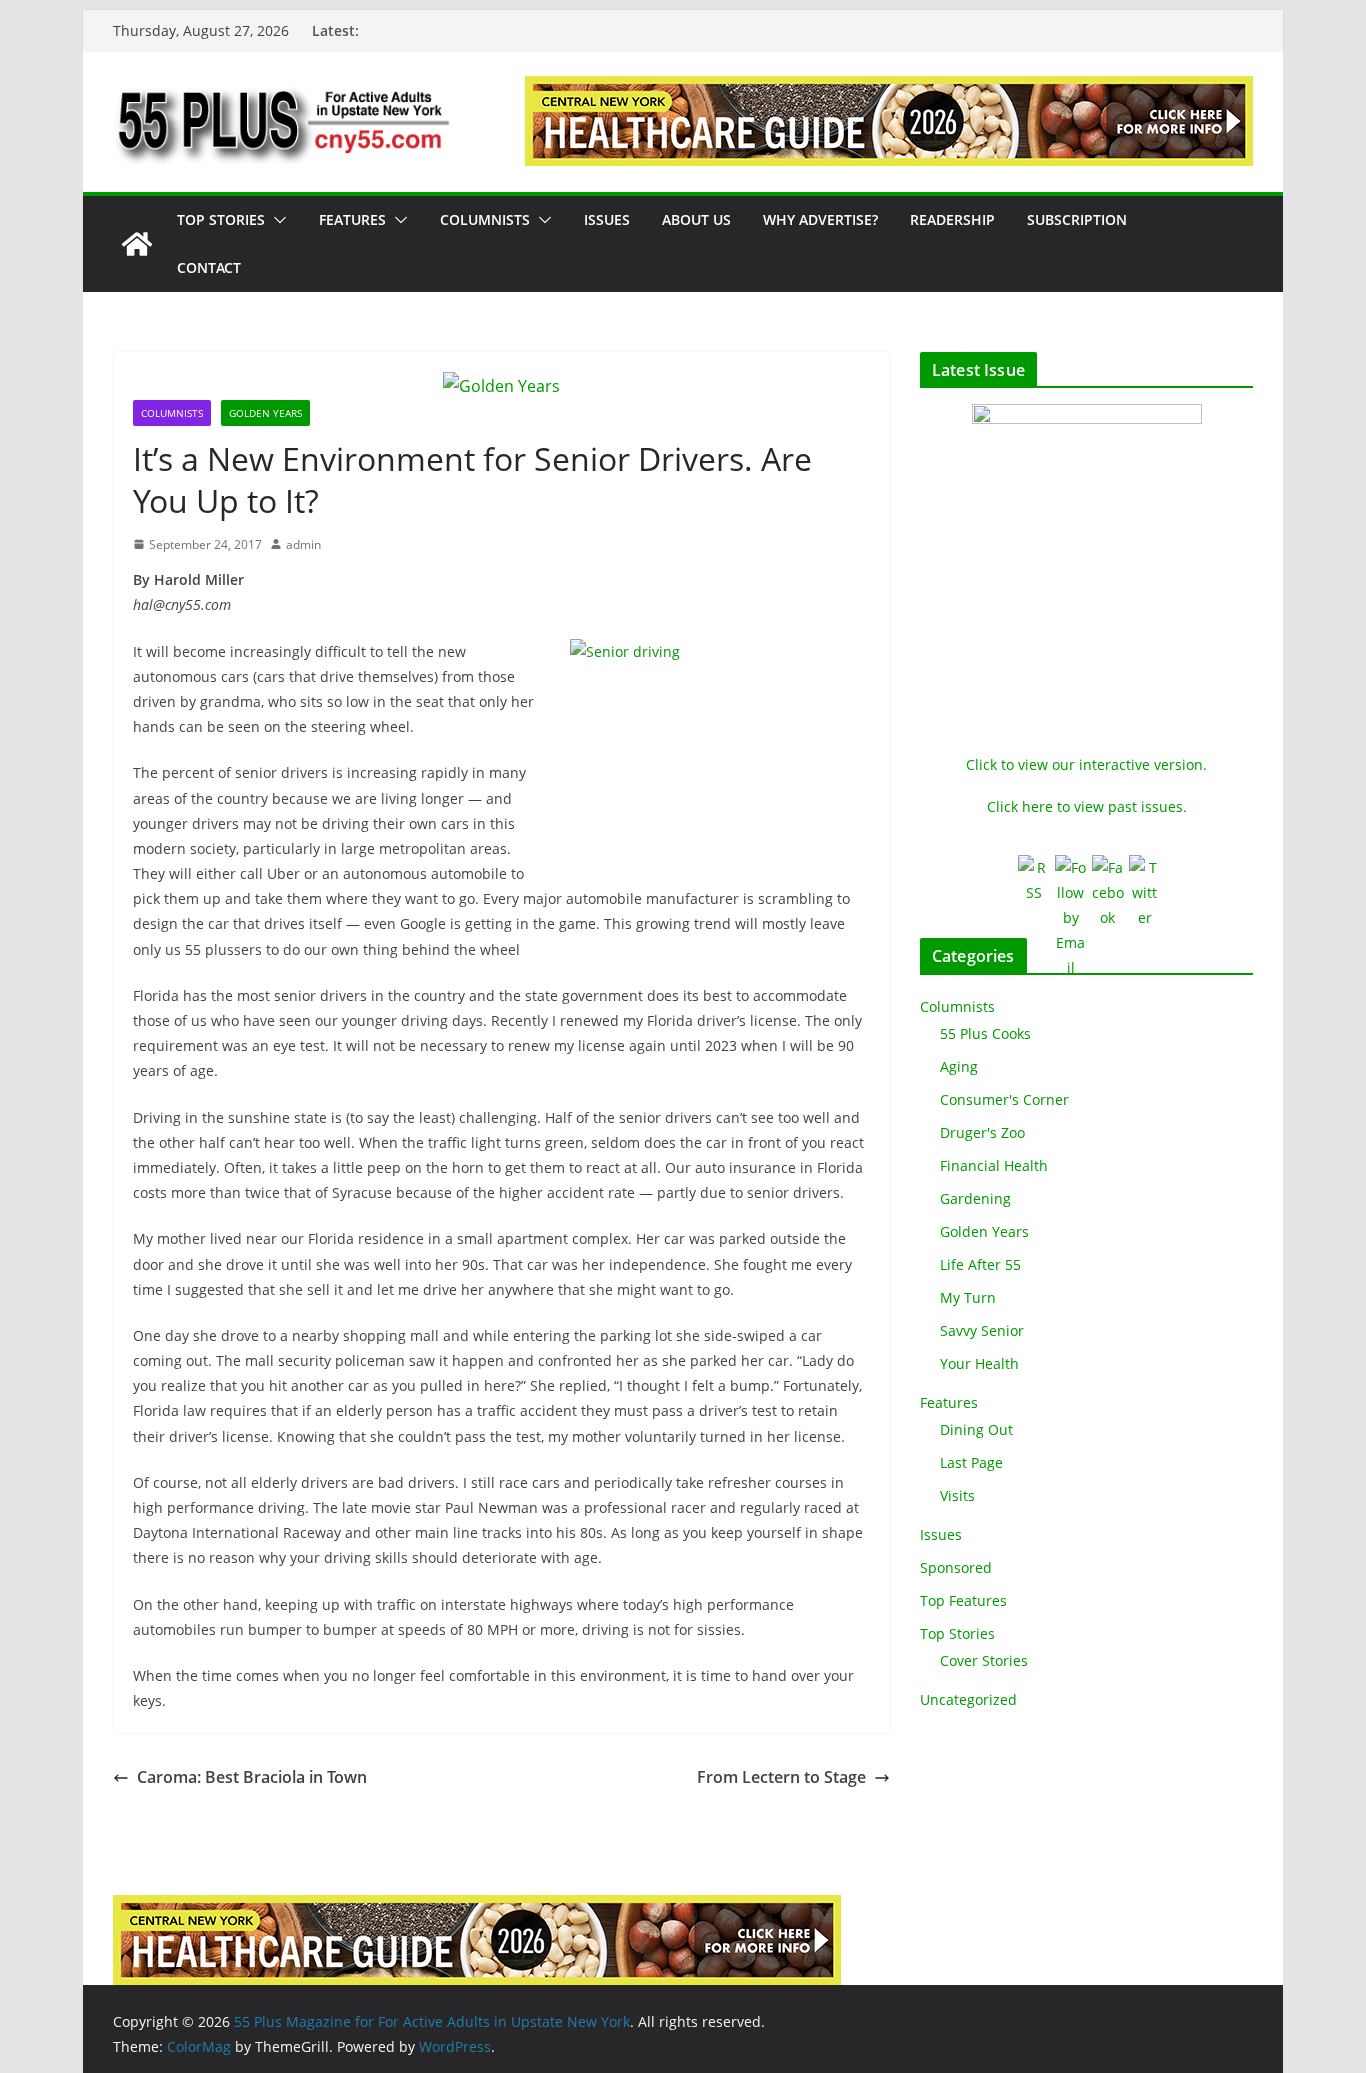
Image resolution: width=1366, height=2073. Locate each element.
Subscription (1077, 219)
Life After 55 (980, 1264)
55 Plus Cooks (985, 1033)
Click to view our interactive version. (1086, 764)
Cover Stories (984, 1660)
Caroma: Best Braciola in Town (252, 1777)
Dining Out (976, 1429)
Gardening (975, 1198)
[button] (276, 220)
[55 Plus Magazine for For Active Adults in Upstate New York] (137, 244)
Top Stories (221, 219)
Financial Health (994, 1165)
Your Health (979, 1363)
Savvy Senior (982, 1330)
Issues (607, 219)
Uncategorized (968, 1699)
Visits (957, 1495)
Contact (209, 267)
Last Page (971, 1462)
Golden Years (265, 413)
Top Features (963, 1600)
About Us (696, 219)
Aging (959, 1066)
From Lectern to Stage (781, 1777)
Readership (952, 219)
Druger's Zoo (982, 1132)
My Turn (968, 1297)
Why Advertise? (820, 219)
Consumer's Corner (1004, 1099)
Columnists (485, 219)
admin (303, 544)
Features (352, 219)
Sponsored (956, 1567)
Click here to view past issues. (1087, 806)
